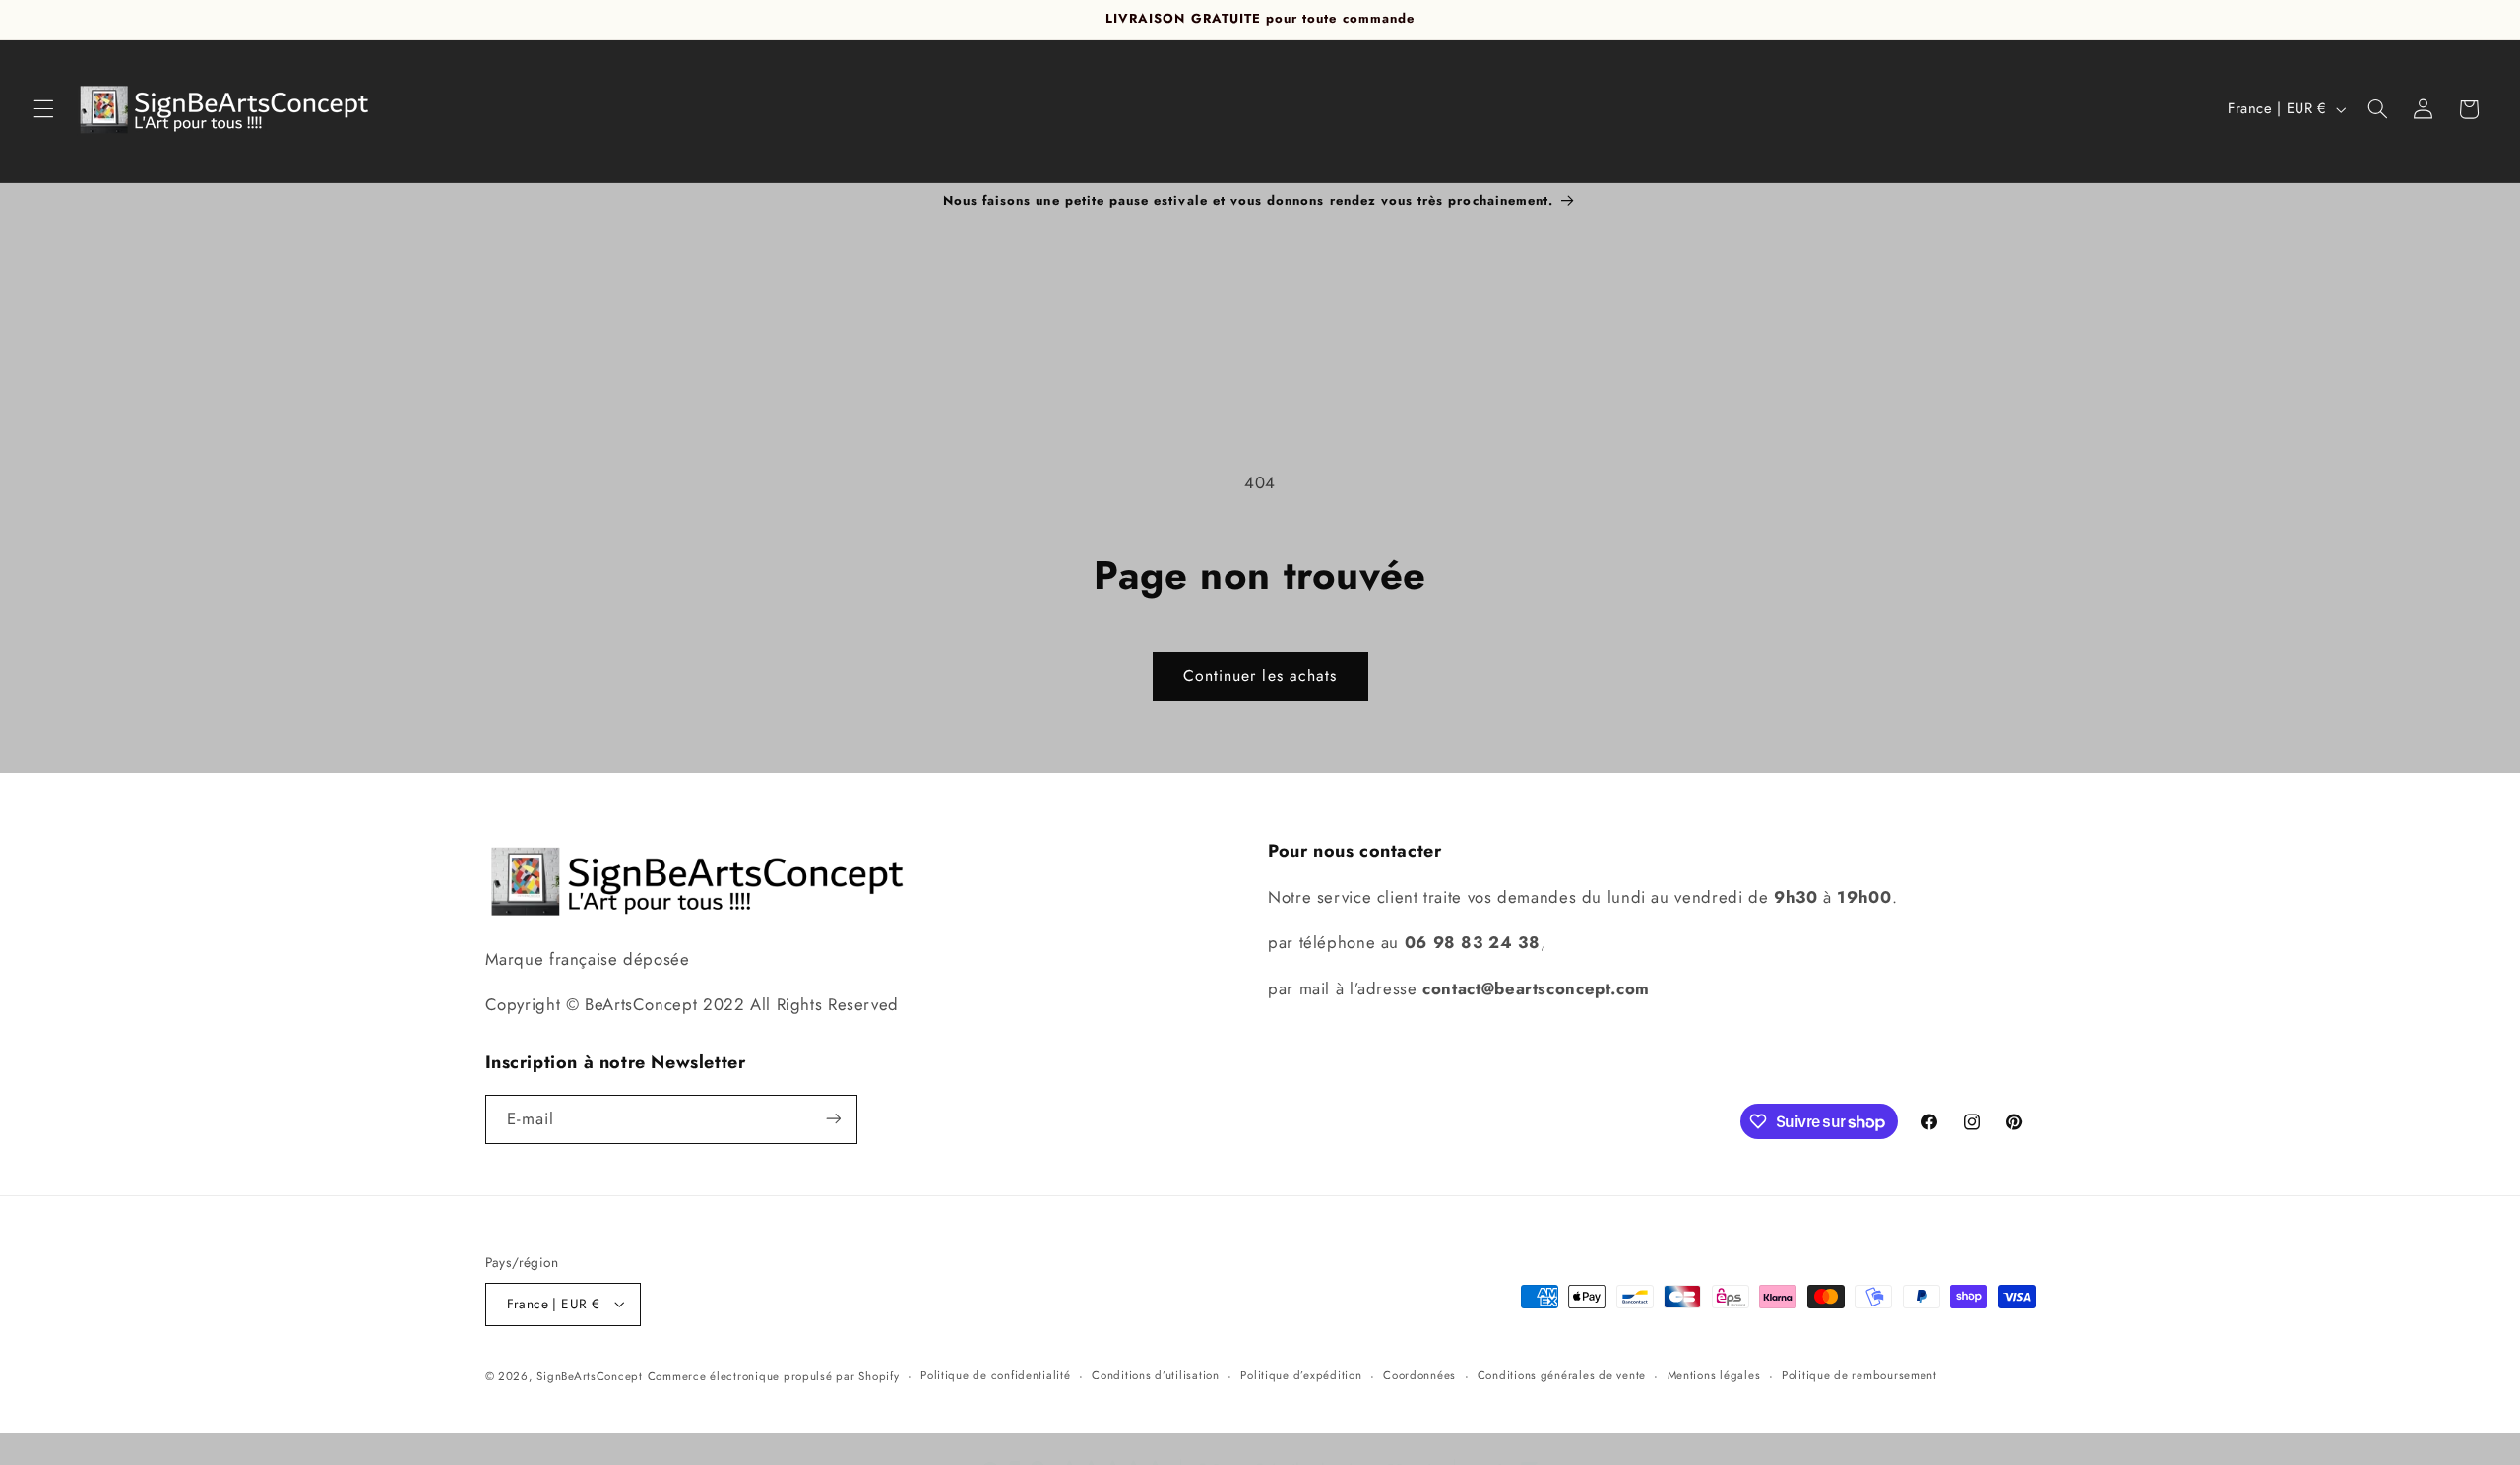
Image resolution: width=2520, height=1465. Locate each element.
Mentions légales (1714, 1375)
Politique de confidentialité (996, 1375)
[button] (43, 109)
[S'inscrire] (833, 1119)
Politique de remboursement (1859, 1375)
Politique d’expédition (1301, 1375)
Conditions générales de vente (1562, 1375)
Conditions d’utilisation (1156, 1375)
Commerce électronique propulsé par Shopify (774, 1375)
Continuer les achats (1260, 676)
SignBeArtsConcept (590, 1375)
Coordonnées (1419, 1375)
